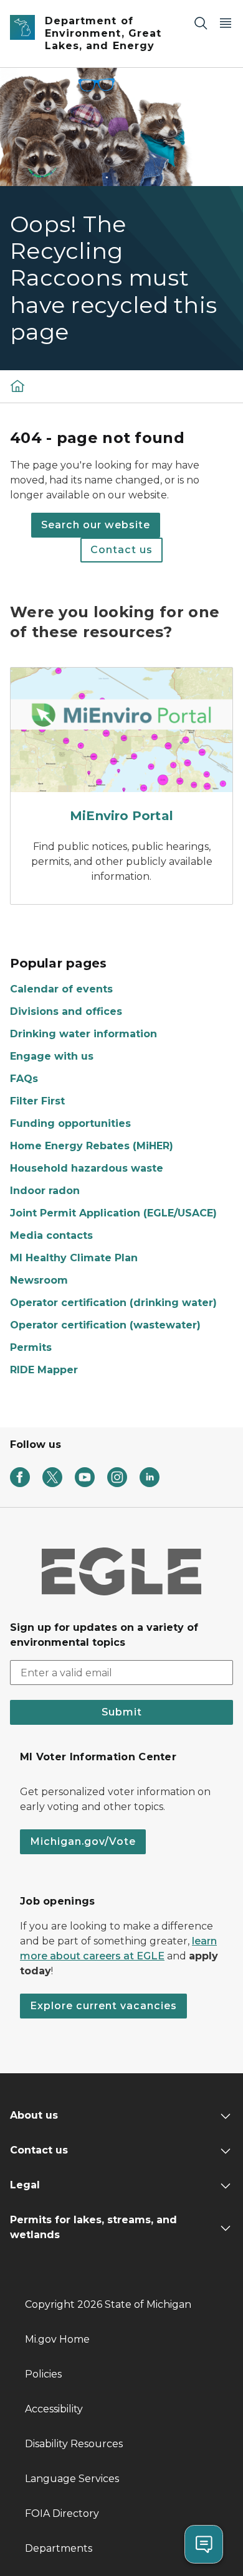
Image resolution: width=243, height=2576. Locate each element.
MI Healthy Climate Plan (74, 1258)
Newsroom (39, 1280)
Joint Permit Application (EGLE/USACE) (113, 1213)
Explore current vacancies (103, 2006)
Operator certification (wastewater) (105, 1325)
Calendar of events (61, 989)
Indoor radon (45, 1191)
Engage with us (52, 1056)
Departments (59, 2548)
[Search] (201, 23)
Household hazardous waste (87, 1168)
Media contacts (51, 1235)
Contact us (121, 550)
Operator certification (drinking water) (113, 1303)
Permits (31, 1347)
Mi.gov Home (57, 2339)
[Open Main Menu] (226, 23)
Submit (122, 1712)
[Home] (17, 385)
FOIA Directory (62, 2513)
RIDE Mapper (44, 1370)
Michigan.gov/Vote (83, 1841)
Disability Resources (74, 2444)
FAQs (24, 1079)
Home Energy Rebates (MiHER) (92, 1146)
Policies (43, 2374)
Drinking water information (83, 1034)
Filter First (37, 1101)
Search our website (96, 525)
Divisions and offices (66, 1011)
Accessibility (54, 2409)
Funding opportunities (70, 1123)
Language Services (72, 2479)
